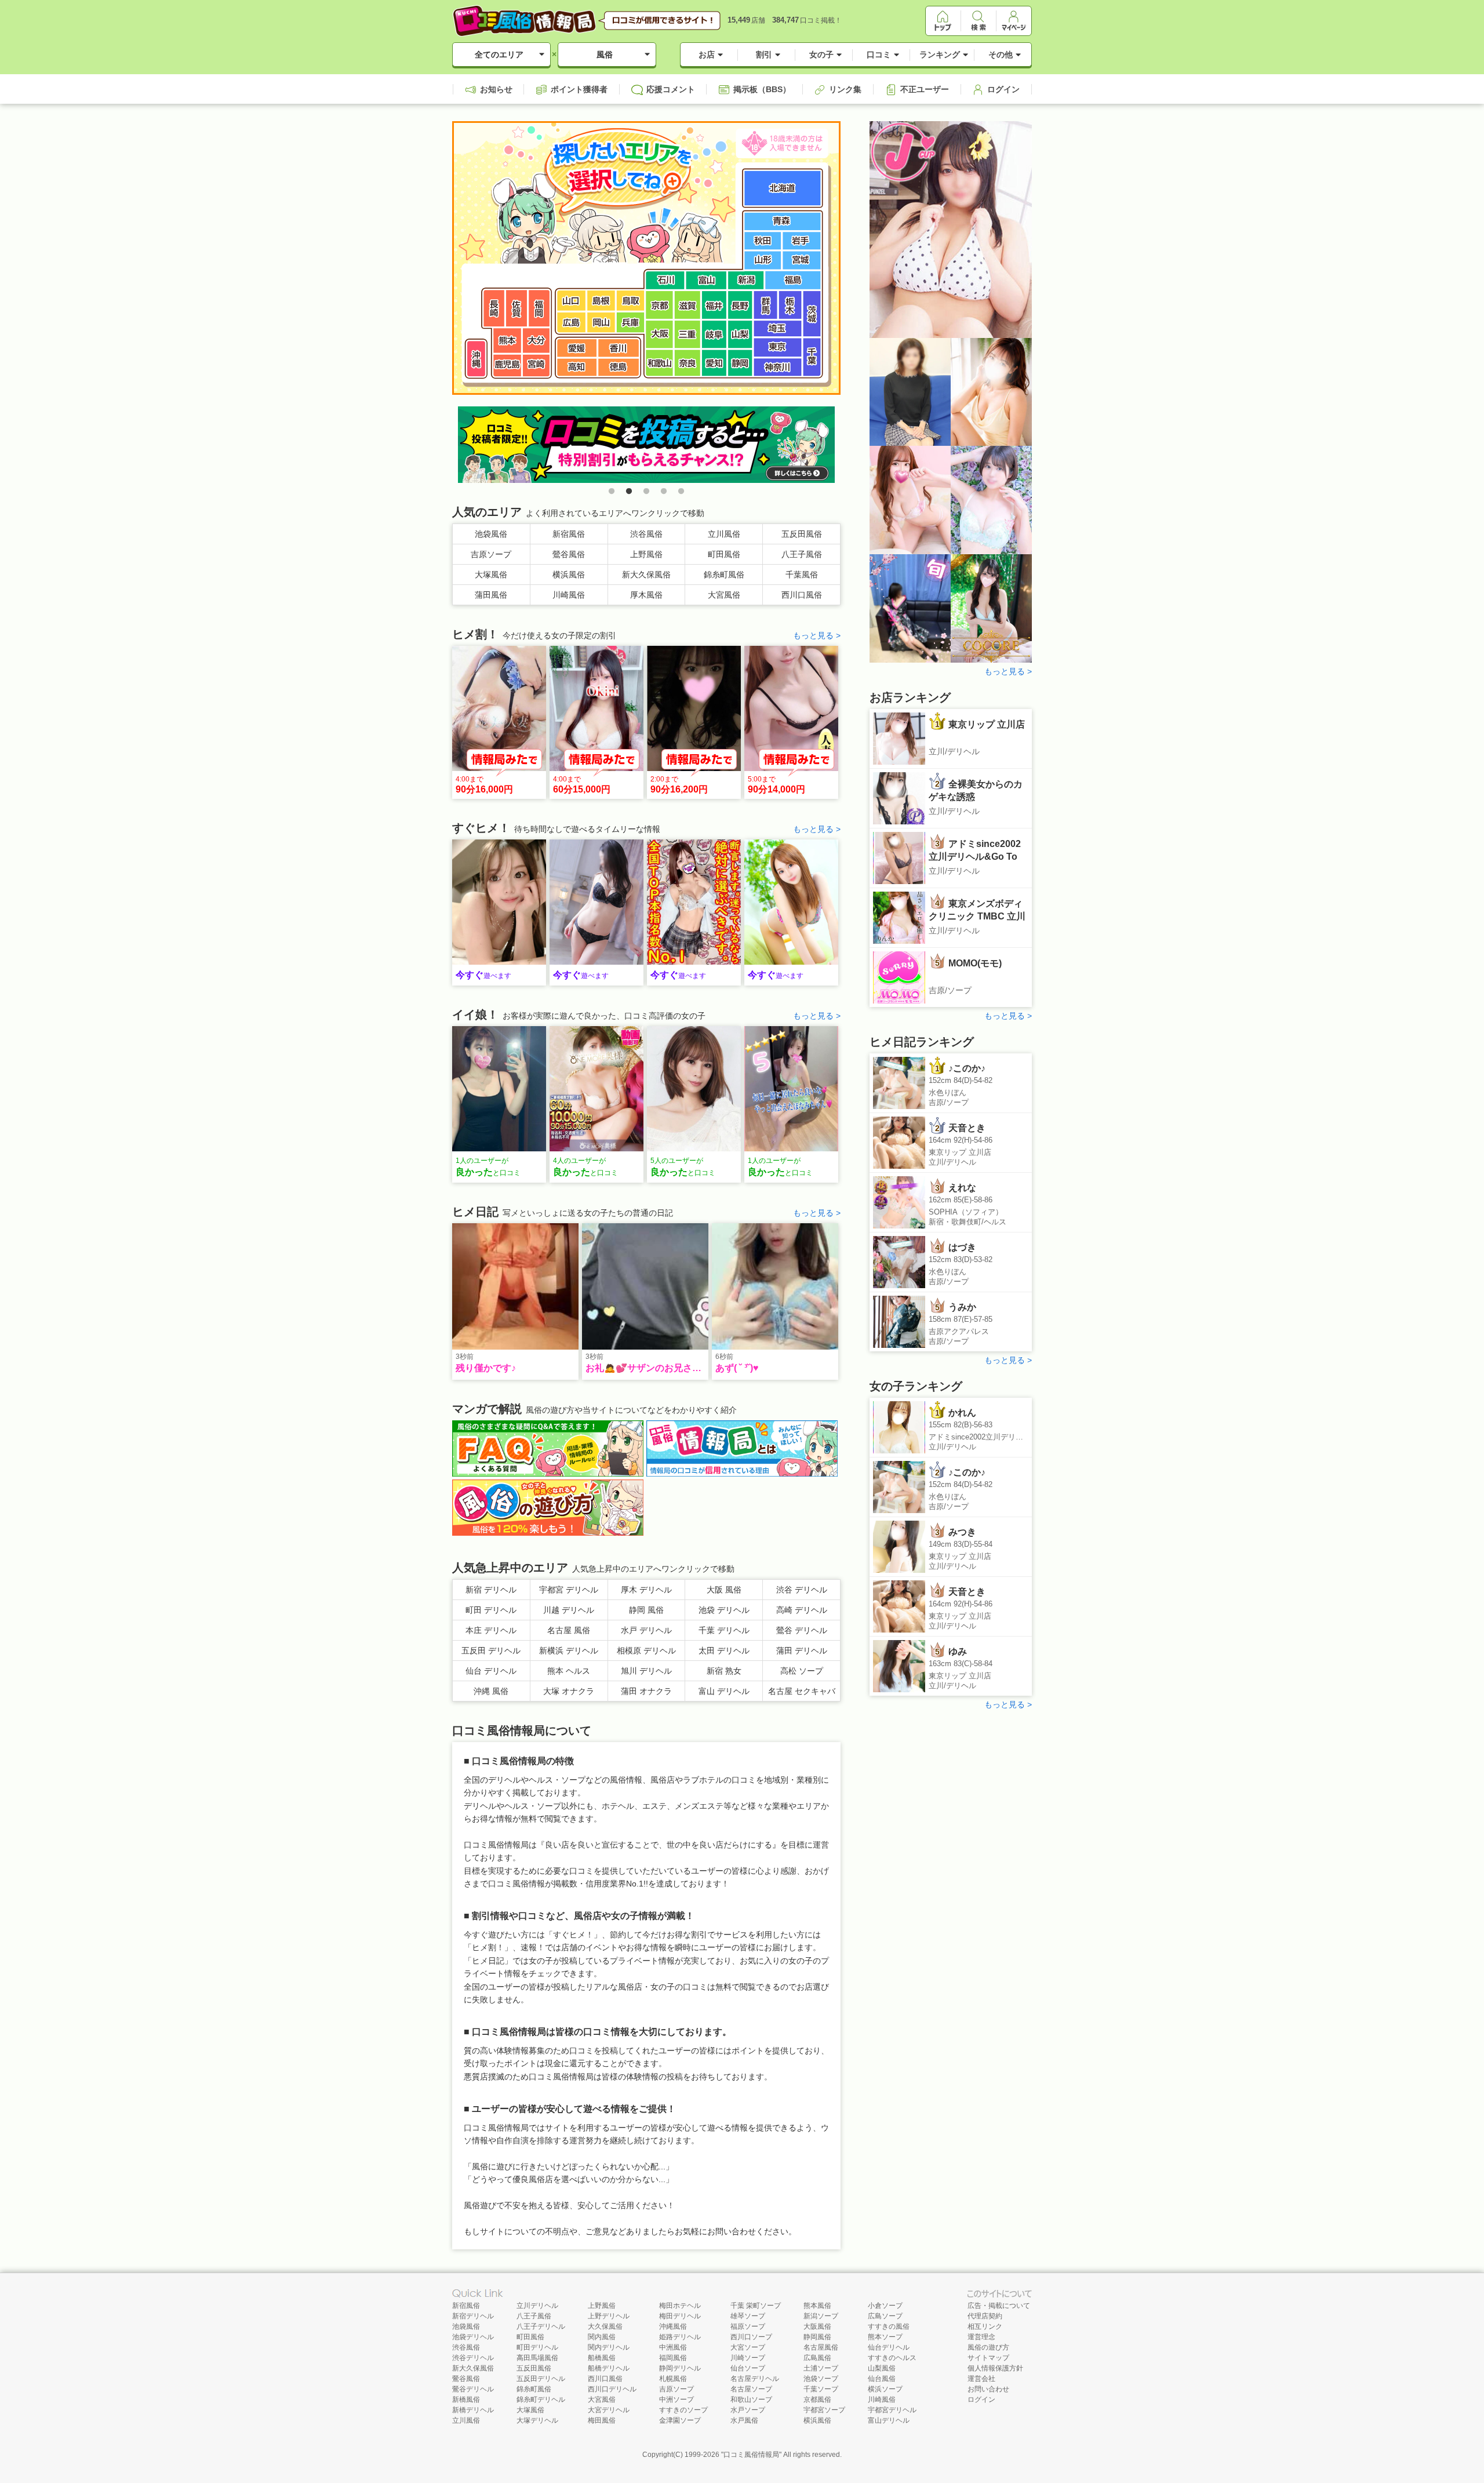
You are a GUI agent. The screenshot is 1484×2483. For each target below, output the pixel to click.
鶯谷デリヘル (473, 2389)
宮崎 (536, 366)
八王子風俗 (802, 554)
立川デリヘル (537, 2306)
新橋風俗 (466, 2400)
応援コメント (671, 89)
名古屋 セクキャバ (802, 1691)
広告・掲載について (999, 2306)
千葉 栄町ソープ (756, 2306)
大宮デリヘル (609, 2410)
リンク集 (845, 89)
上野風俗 (646, 554)
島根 (601, 301)
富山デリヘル (889, 2420)
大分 (536, 341)
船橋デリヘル (609, 2368)
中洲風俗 (673, 2347)
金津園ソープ (680, 2420)
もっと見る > (817, 635)
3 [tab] (646, 492)
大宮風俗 (724, 595)
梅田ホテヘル (680, 2306)
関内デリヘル (609, 2347)
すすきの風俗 (889, 2326)
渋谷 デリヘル (802, 1590)
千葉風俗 (802, 575)
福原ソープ (748, 2326)
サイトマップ (988, 2358)
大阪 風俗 (724, 1590)
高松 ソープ (802, 1671)
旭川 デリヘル (646, 1671)
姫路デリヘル (680, 2337)
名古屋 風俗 (569, 1630)
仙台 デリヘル (491, 1671)
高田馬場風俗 (537, 2358)
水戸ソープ (748, 2410)
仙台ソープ (748, 2368)
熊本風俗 (817, 2306)
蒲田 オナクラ (646, 1691)
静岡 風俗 (646, 1610)
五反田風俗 (802, 534)
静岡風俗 (817, 2337)
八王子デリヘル (541, 2326)
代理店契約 (985, 2316)
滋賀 (687, 305)
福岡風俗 (673, 2358)
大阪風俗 (817, 2326)
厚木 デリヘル (646, 1590)
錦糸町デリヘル (541, 2400)
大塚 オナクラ (569, 1691)
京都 (659, 305)
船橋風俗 (602, 2358)
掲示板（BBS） (762, 89)
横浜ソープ (885, 2389)
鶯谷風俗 (569, 554)
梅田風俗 (602, 2420)
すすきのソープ (683, 2410)
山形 (764, 261)
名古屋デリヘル (755, 2379)
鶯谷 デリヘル (802, 1630)
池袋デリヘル (473, 2337)
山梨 (740, 334)
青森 (783, 221)
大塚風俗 (491, 575)
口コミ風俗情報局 (751, 2455)
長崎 (494, 308)
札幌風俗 (673, 2379)
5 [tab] (681, 492)
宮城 (801, 261)
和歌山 (659, 363)
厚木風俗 (646, 595)
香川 (619, 348)
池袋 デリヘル (724, 1610)
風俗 (605, 54)
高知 (577, 367)
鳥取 (631, 301)
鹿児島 (507, 366)
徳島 (619, 367)
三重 (687, 334)
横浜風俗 (569, 575)
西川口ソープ (751, 2337)
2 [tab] (629, 492)
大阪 (659, 334)
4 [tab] (664, 492)
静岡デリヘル (680, 2368)
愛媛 (577, 348)
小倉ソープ (885, 2306)
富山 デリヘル (724, 1691)
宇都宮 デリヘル (569, 1590)
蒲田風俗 (491, 595)
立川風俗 (724, 534)
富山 (706, 280)
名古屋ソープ (751, 2389)
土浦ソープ (821, 2368)
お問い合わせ (988, 2389)
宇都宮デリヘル (892, 2410)
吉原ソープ (491, 554)
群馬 (766, 305)
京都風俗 (817, 2400)
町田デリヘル (537, 2347)
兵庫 (631, 322)
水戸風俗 (744, 2420)
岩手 (801, 241)
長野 (740, 305)
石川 (665, 280)
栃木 (791, 305)
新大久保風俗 (646, 575)
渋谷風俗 (646, 534)
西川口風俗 (802, 595)
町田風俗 (724, 554)
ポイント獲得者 (579, 89)
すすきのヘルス (892, 2358)
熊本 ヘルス (569, 1671)
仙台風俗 (882, 2379)
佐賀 (517, 308)
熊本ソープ (885, 2337)
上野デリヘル (609, 2316)
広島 (571, 322)
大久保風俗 (605, 2326)
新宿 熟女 (724, 1671)
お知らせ (496, 89)
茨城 (812, 314)
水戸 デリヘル (646, 1630)
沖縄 (476, 359)
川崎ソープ (748, 2358)
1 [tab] (612, 492)
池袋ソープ (821, 2379)
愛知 (714, 363)
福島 (793, 280)
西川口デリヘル (612, 2389)
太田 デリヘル (724, 1651)
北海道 (783, 188)
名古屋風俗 (821, 2347)
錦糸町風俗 (724, 575)
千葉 (812, 357)
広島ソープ (885, 2316)
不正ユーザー (925, 89)
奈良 (687, 363)
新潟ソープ (821, 2316)
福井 (714, 305)
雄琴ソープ (748, 2316)
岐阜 (714, 334)
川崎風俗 (569, 595)
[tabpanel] (646, 445)
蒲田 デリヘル (802, 1651)
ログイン (1003, 89)
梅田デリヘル (680, 2316)
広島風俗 (817, 2358)
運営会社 (981, 2379)
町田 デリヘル (491, 1610)
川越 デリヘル (569, 1610)
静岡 (740, 363)
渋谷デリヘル (473, 2358)
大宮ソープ (748, 2347)
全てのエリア (499, 54)
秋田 (764, 241)
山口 (571, 301)
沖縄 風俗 (491, 1691)
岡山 (601, 322)
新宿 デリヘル (491, 1590)
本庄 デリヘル (491, 1630)
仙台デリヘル (889, 2347)
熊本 (507, 341)
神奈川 (778, 368)
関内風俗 (602, 2337)
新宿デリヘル (473, 2316)
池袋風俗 (491, 534)
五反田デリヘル (541, 2379)
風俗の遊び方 (988, 2347)
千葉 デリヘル (724, 1630)
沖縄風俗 (673, 2326)
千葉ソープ (821, 2389)
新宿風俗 (569, 534)
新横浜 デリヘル (569, 1651)
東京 (778, 348)
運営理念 (981, 2337)
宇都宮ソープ (824, 2410)
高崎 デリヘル (802, 1610)
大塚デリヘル (537, 2420)
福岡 (539, 308)
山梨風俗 (882, 2368)
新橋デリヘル (473, 2410)
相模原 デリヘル (646, 1651)
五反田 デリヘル (491, 1651)
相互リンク (985, 2326)
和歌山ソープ (751, 2400)
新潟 (746, 280)
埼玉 (778, 329)
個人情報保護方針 (995, 2368)
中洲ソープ (676, 2400)
